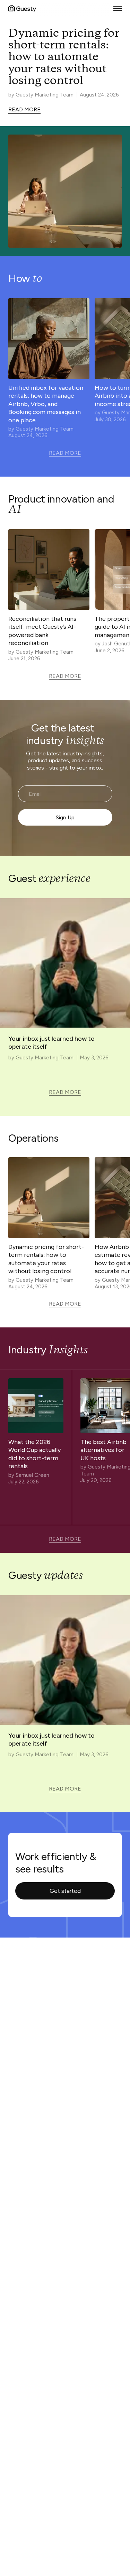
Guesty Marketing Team (45, 95)
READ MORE (24, 109)
